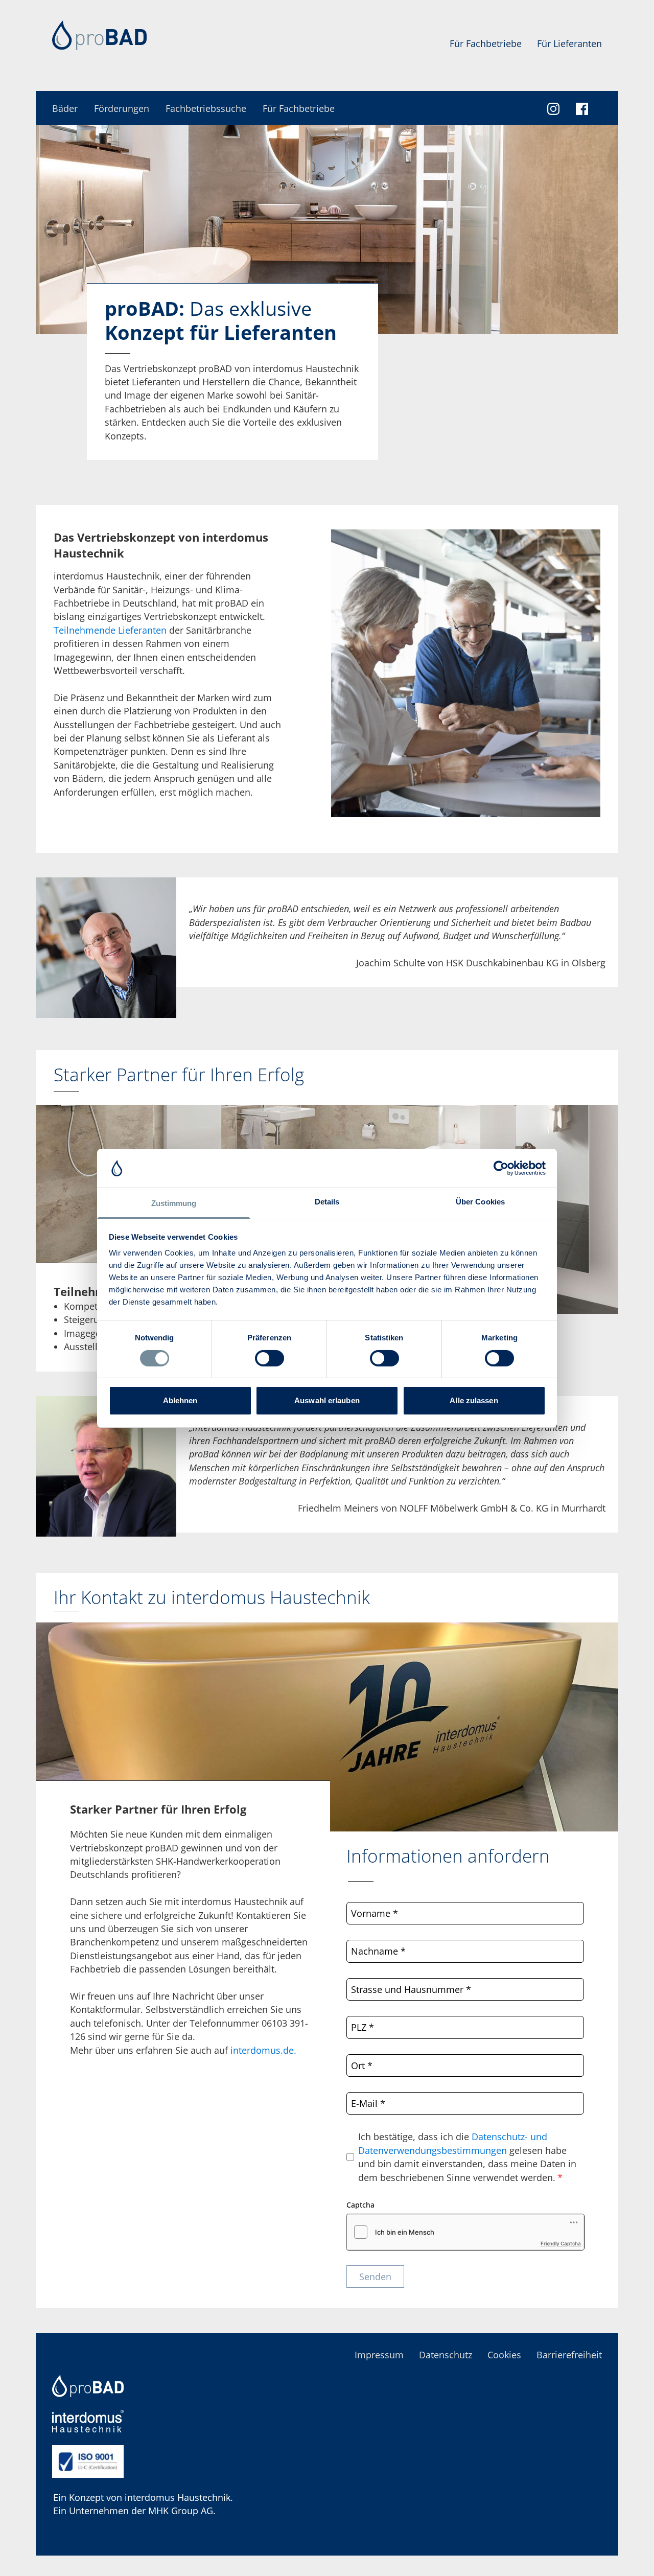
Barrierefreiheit (569, 2355)
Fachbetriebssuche (206, 108)
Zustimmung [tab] (174, 1203)
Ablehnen (180, 1400)
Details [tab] (327, 1202)
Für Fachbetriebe (486, 43)
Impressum (379, 2355)
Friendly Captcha (561, 2243)
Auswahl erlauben (327, 1400)
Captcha (360, 2205)
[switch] (270, 1358)
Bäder (65, 108)
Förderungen (122, 108)
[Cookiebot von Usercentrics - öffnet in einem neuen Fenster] (501, 1168)
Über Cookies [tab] (480, 1202)
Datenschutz (446, 2355)
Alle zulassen (474, 1400)
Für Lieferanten (569, 43)
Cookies (504, 2355)
